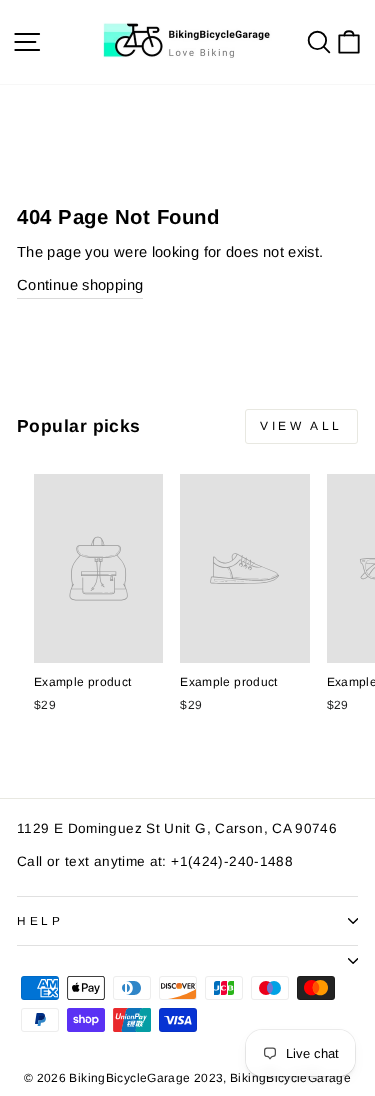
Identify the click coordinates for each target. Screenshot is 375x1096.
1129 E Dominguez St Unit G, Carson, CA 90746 (177, 828)
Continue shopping (80, 285)
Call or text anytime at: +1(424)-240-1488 (155, 861)
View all (301, 426)
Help (40, 920)
